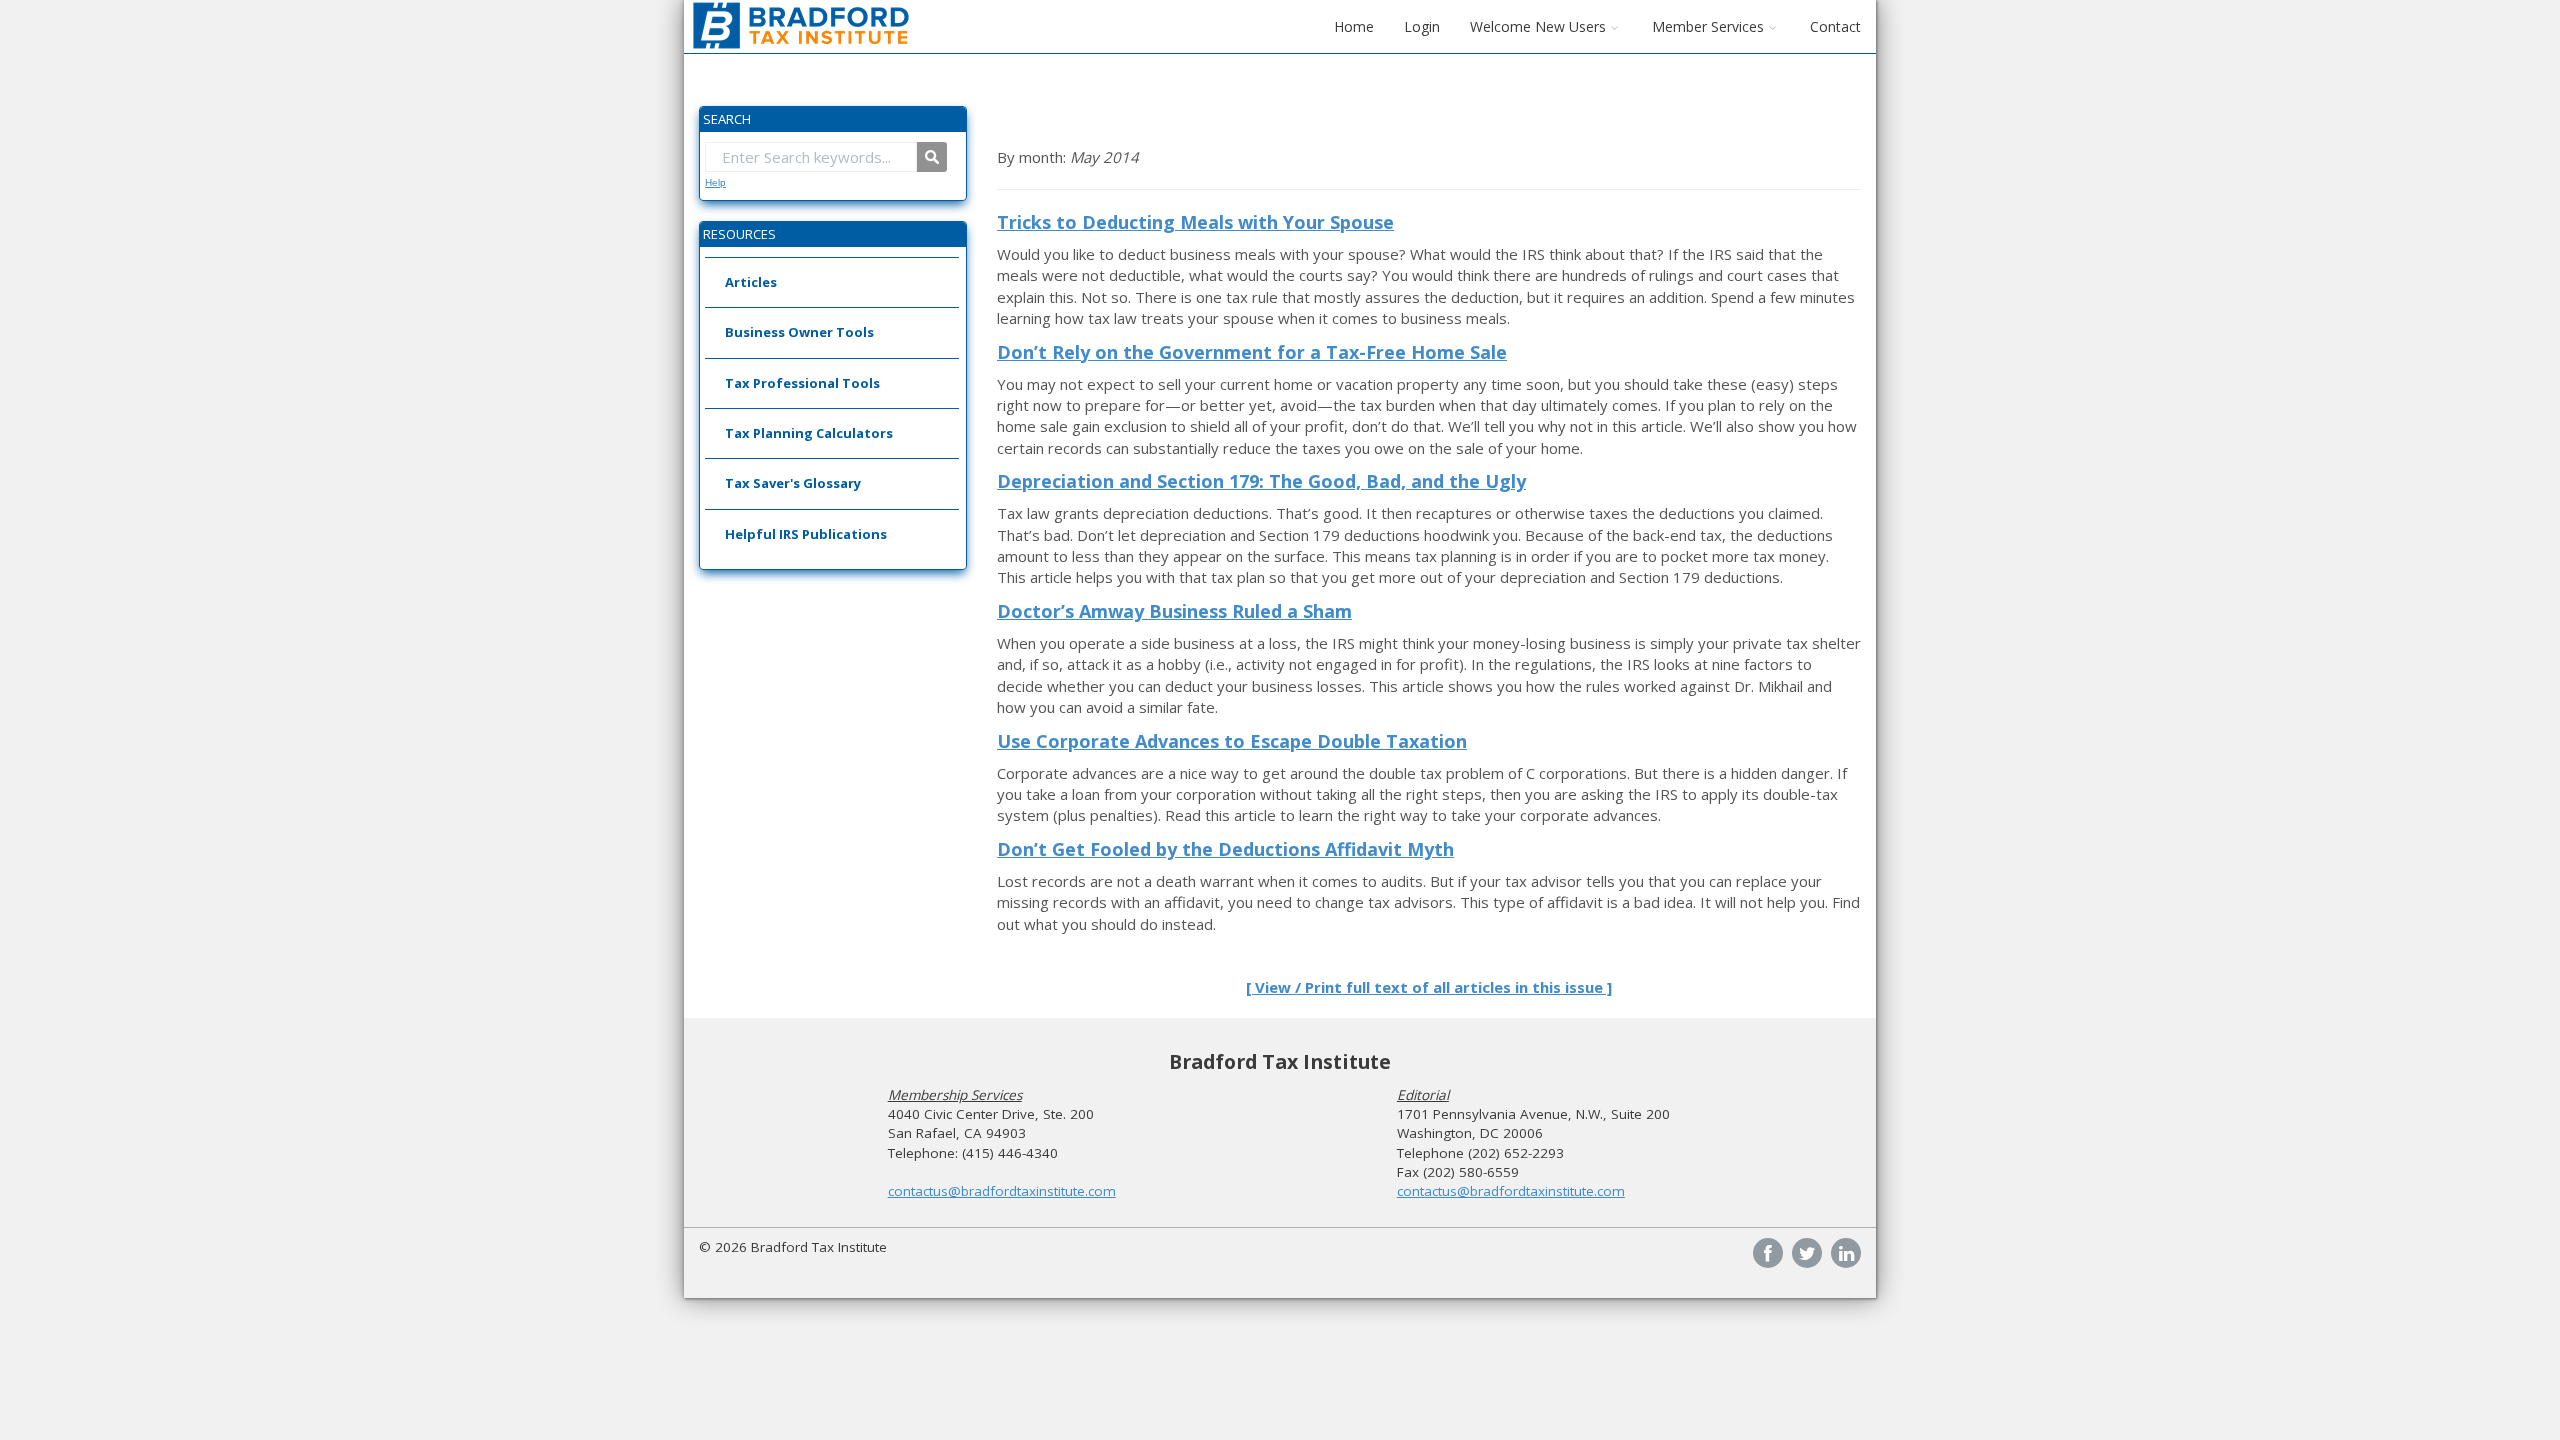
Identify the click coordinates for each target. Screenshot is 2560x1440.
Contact (1835, 26)
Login (1422, 26)
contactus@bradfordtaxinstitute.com (1002, 1191)
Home (1354, 26)
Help (715, 182)
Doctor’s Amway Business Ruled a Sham (1174, 611)
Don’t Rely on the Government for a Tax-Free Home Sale (1252, 352)
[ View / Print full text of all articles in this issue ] (1429, 987)
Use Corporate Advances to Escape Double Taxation (1232, 741)
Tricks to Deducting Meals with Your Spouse (1195, 222)
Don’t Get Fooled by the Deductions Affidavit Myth (1225, 849)
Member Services (1708, 26)
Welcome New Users (1538, 26)
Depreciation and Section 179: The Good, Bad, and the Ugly (1261, 481)
